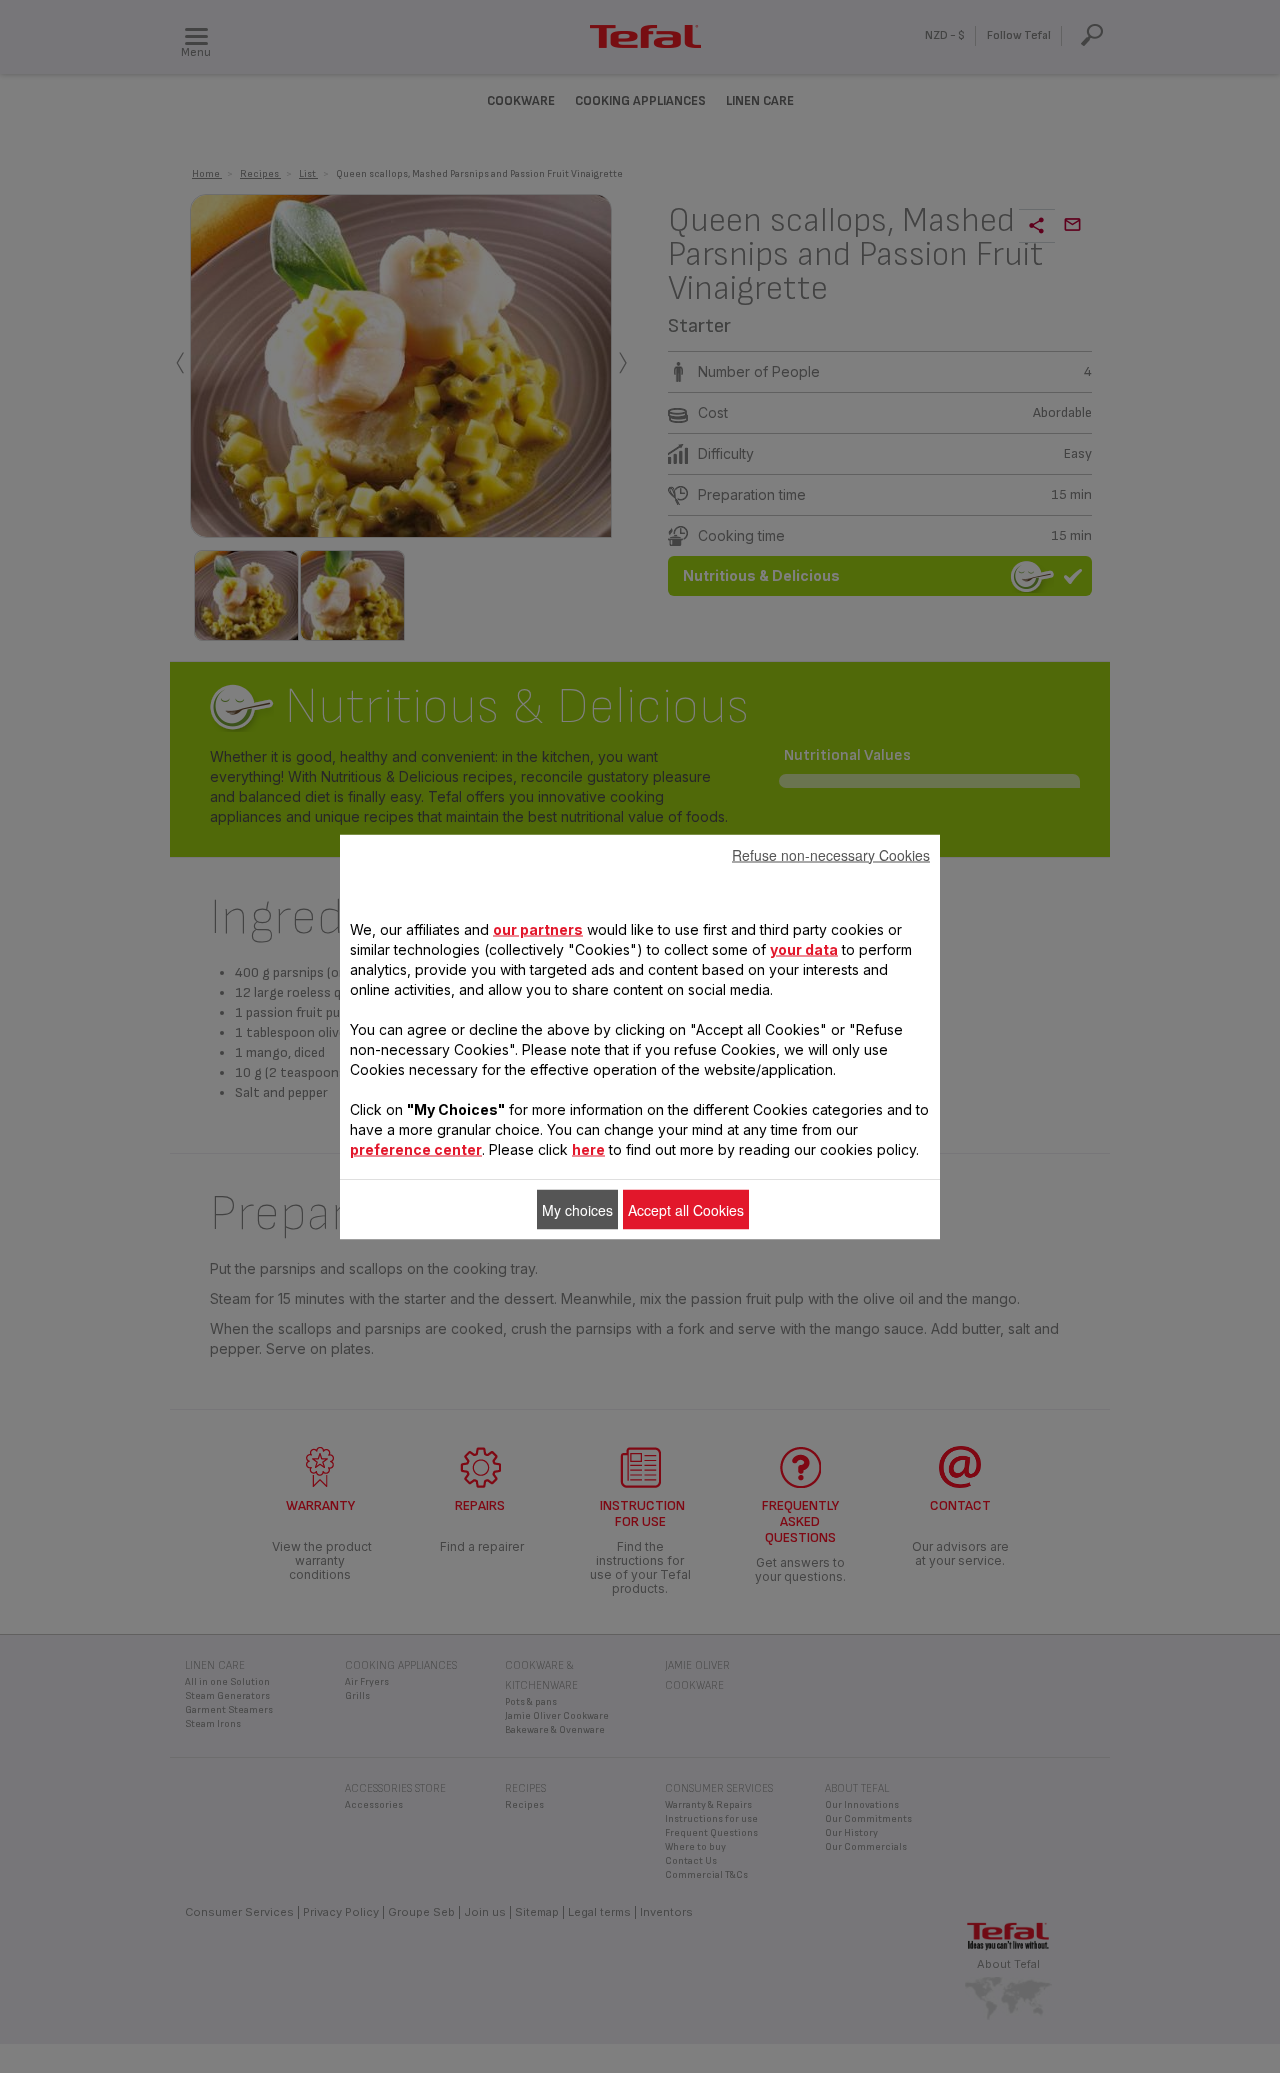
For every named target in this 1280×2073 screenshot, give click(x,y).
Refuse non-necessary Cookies (831, 854)
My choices (577, 1209)
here (588, 1148)
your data (804, 948)
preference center (416, 1148)
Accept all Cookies (686, 1209)
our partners (538, 928)
